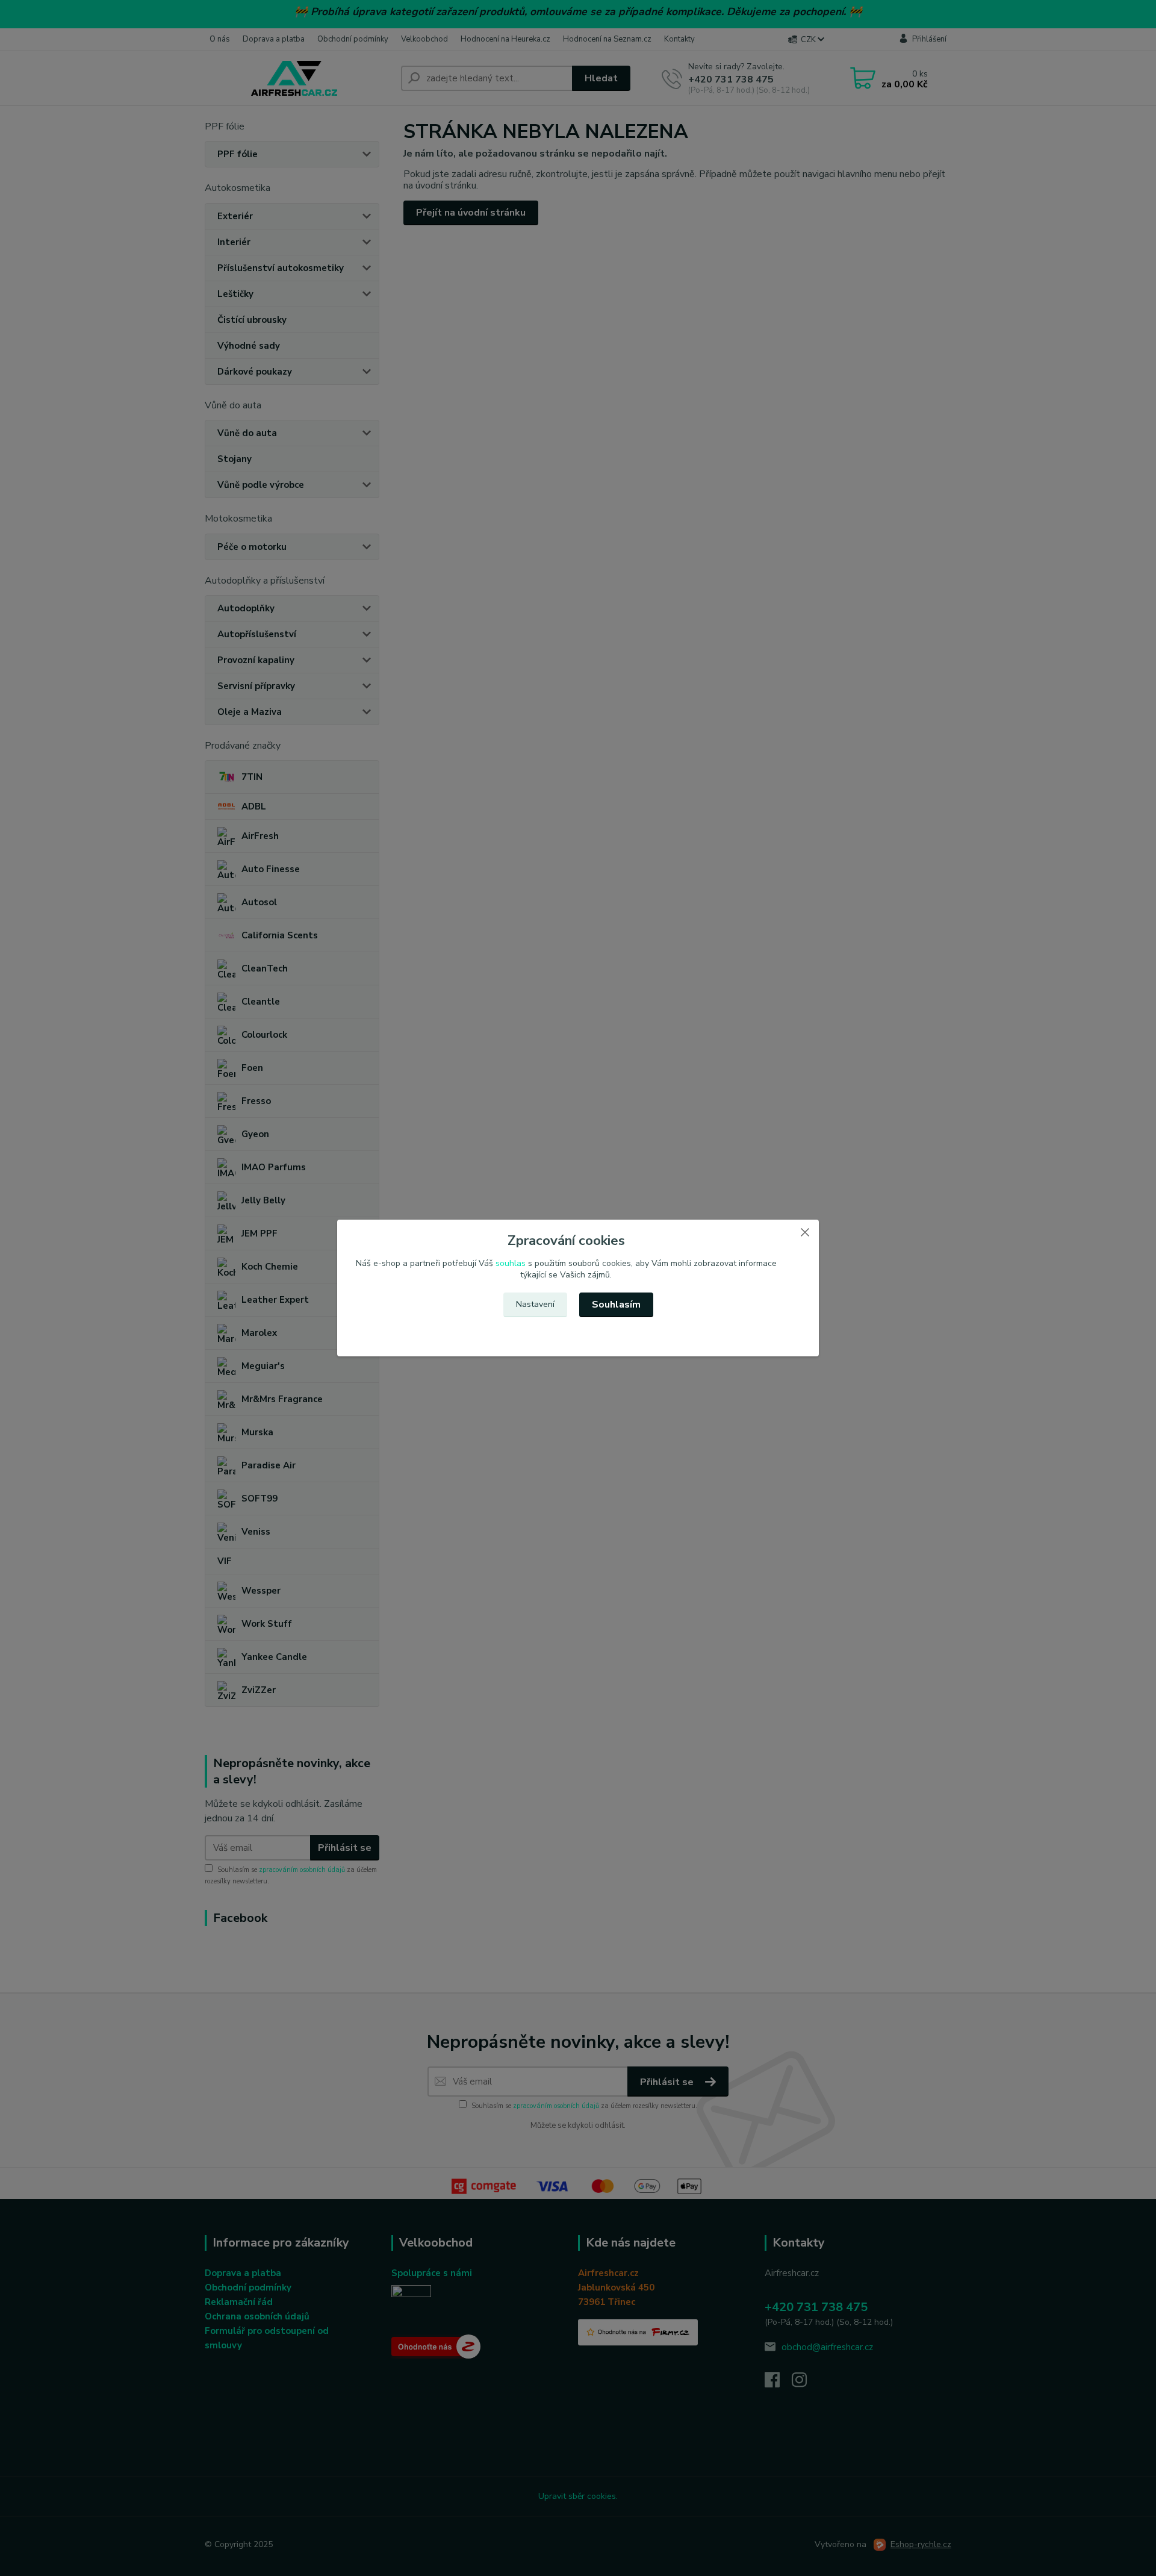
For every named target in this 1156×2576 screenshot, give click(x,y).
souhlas (511, 1263)
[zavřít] (805, 1232)
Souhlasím (616, 1305)
